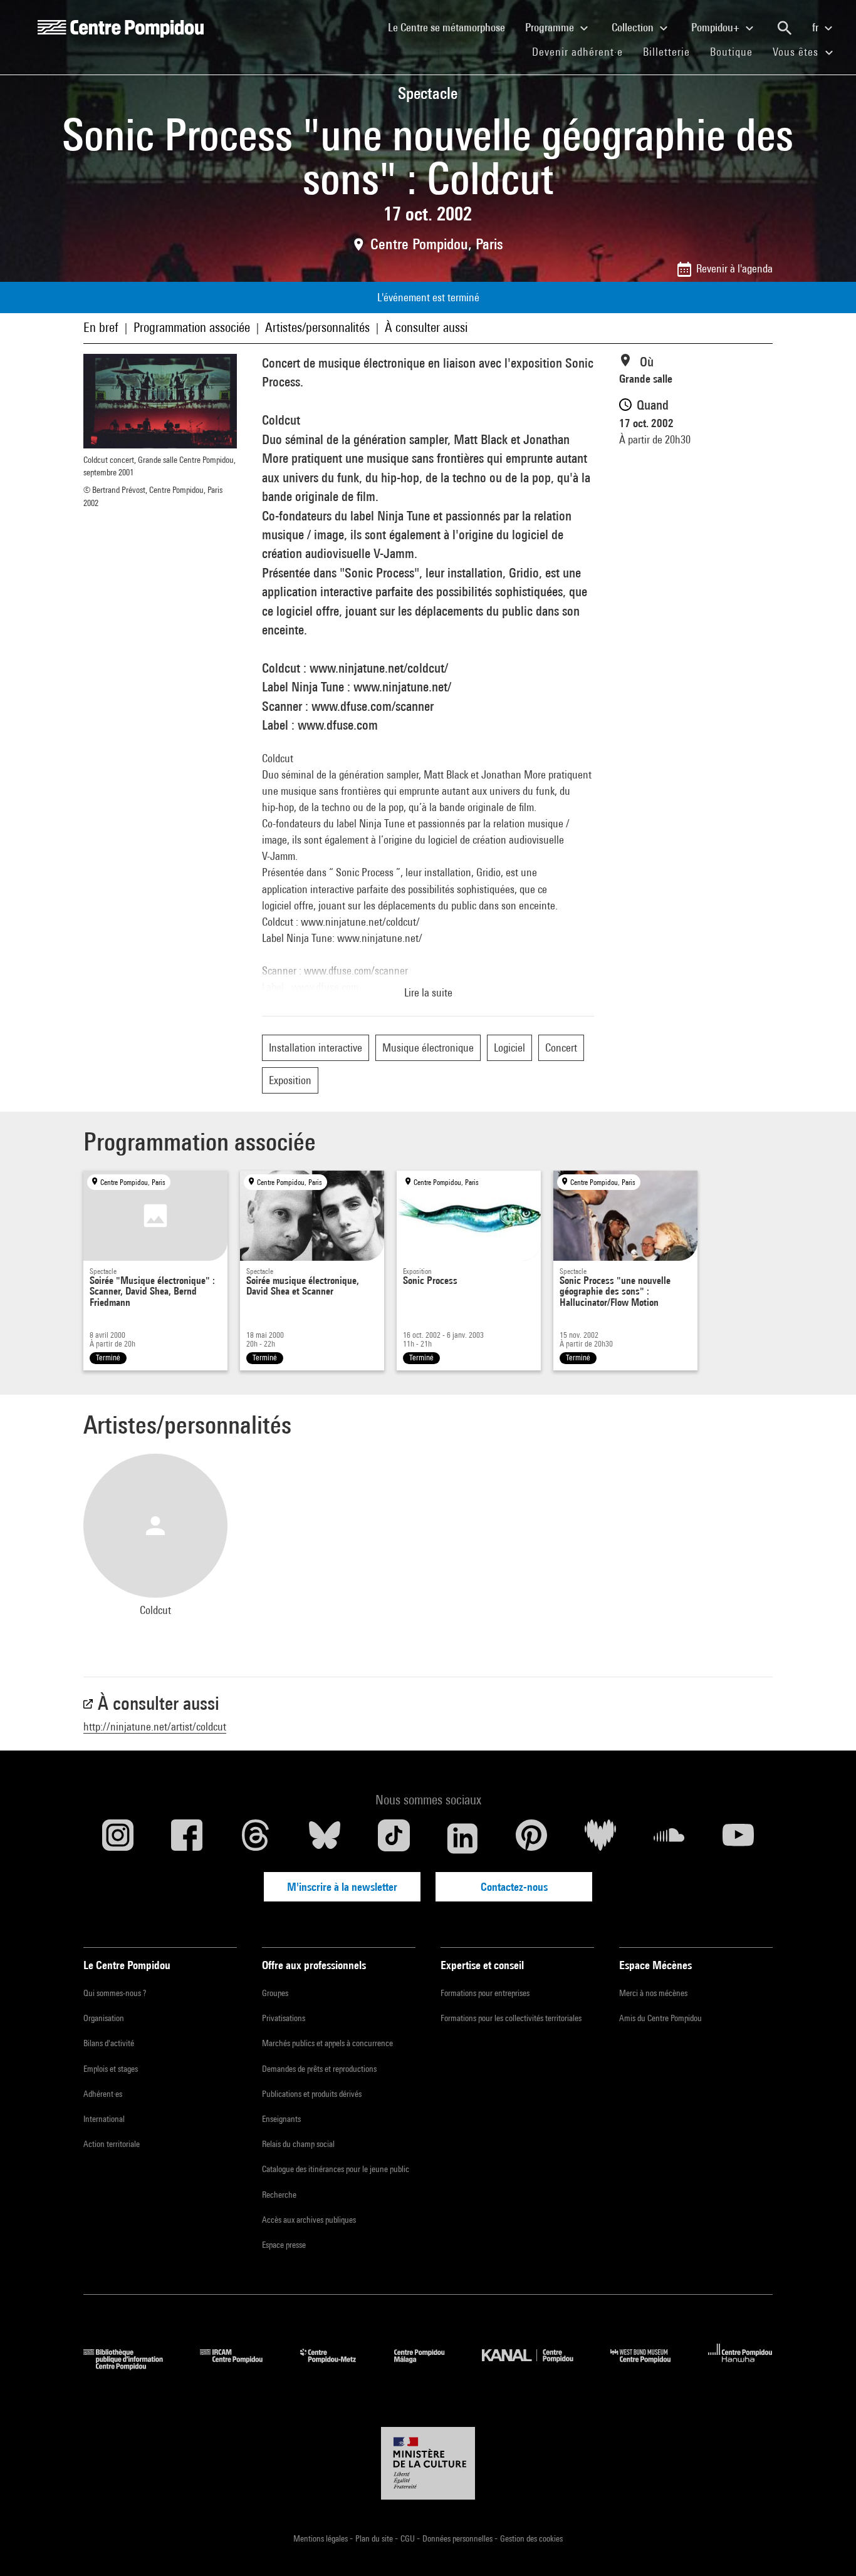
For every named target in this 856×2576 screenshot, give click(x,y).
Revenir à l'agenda (734, 268)
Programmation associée (192, 327)
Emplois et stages (111, 2069)
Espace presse (284, 2245)
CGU (409, 2538)
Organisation (104, 2018)
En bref (101, 327)
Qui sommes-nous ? (115, 1993)
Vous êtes (797, 52)
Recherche (279, 2195)
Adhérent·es (103, 2094)
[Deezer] (600, 1838)
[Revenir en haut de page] (827, 2547)
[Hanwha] (740, 2366)
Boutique (736, 51)
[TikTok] (394, 1838)
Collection (634, 27)
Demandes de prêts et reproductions (319, 2069)
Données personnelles (458, 2538)
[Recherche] (785, 28)
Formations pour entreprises (485, 1993)
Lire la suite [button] (428, 992)
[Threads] (256, 1838)
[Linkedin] (462, 1838)
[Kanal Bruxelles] (537, 2366)
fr (817, 27)
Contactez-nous (514, 1887)
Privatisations (284, 2018)
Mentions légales (321, 2538)
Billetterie (666, 52)
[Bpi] (132, 2366)
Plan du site (375, 2538)
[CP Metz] (337, 2366)
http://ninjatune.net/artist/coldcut (155, 1726)
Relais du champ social (298, 2144)
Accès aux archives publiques (309, 2220)
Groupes (275, 1993)
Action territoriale (112, 2144)
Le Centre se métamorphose (451, 27)
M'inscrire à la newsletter (342, 1887)
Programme (551, 27)
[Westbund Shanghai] (650, 2366)
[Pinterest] (531, 1838)
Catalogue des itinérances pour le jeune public (336, 2169)
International (104, 2119)
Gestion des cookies (531, 2538)
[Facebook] (187, 1838)
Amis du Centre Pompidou (660, 2018)
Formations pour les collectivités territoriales (511, 2018)
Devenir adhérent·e (582, 51)
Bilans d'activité (109, 2043)
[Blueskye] (325, 1838)
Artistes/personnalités (317, 327)
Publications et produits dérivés (312, 2094)
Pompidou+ (717, 27)
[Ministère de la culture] (428, 2463)
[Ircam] (241, 2366)
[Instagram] (118, 1838)
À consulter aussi (426, 327)
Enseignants (281, 2119)
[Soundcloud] (669, 1838)
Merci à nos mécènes (653, 1993)
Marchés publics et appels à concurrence (327, 2043)
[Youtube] (738, 1838)
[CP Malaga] (429, 2366)
